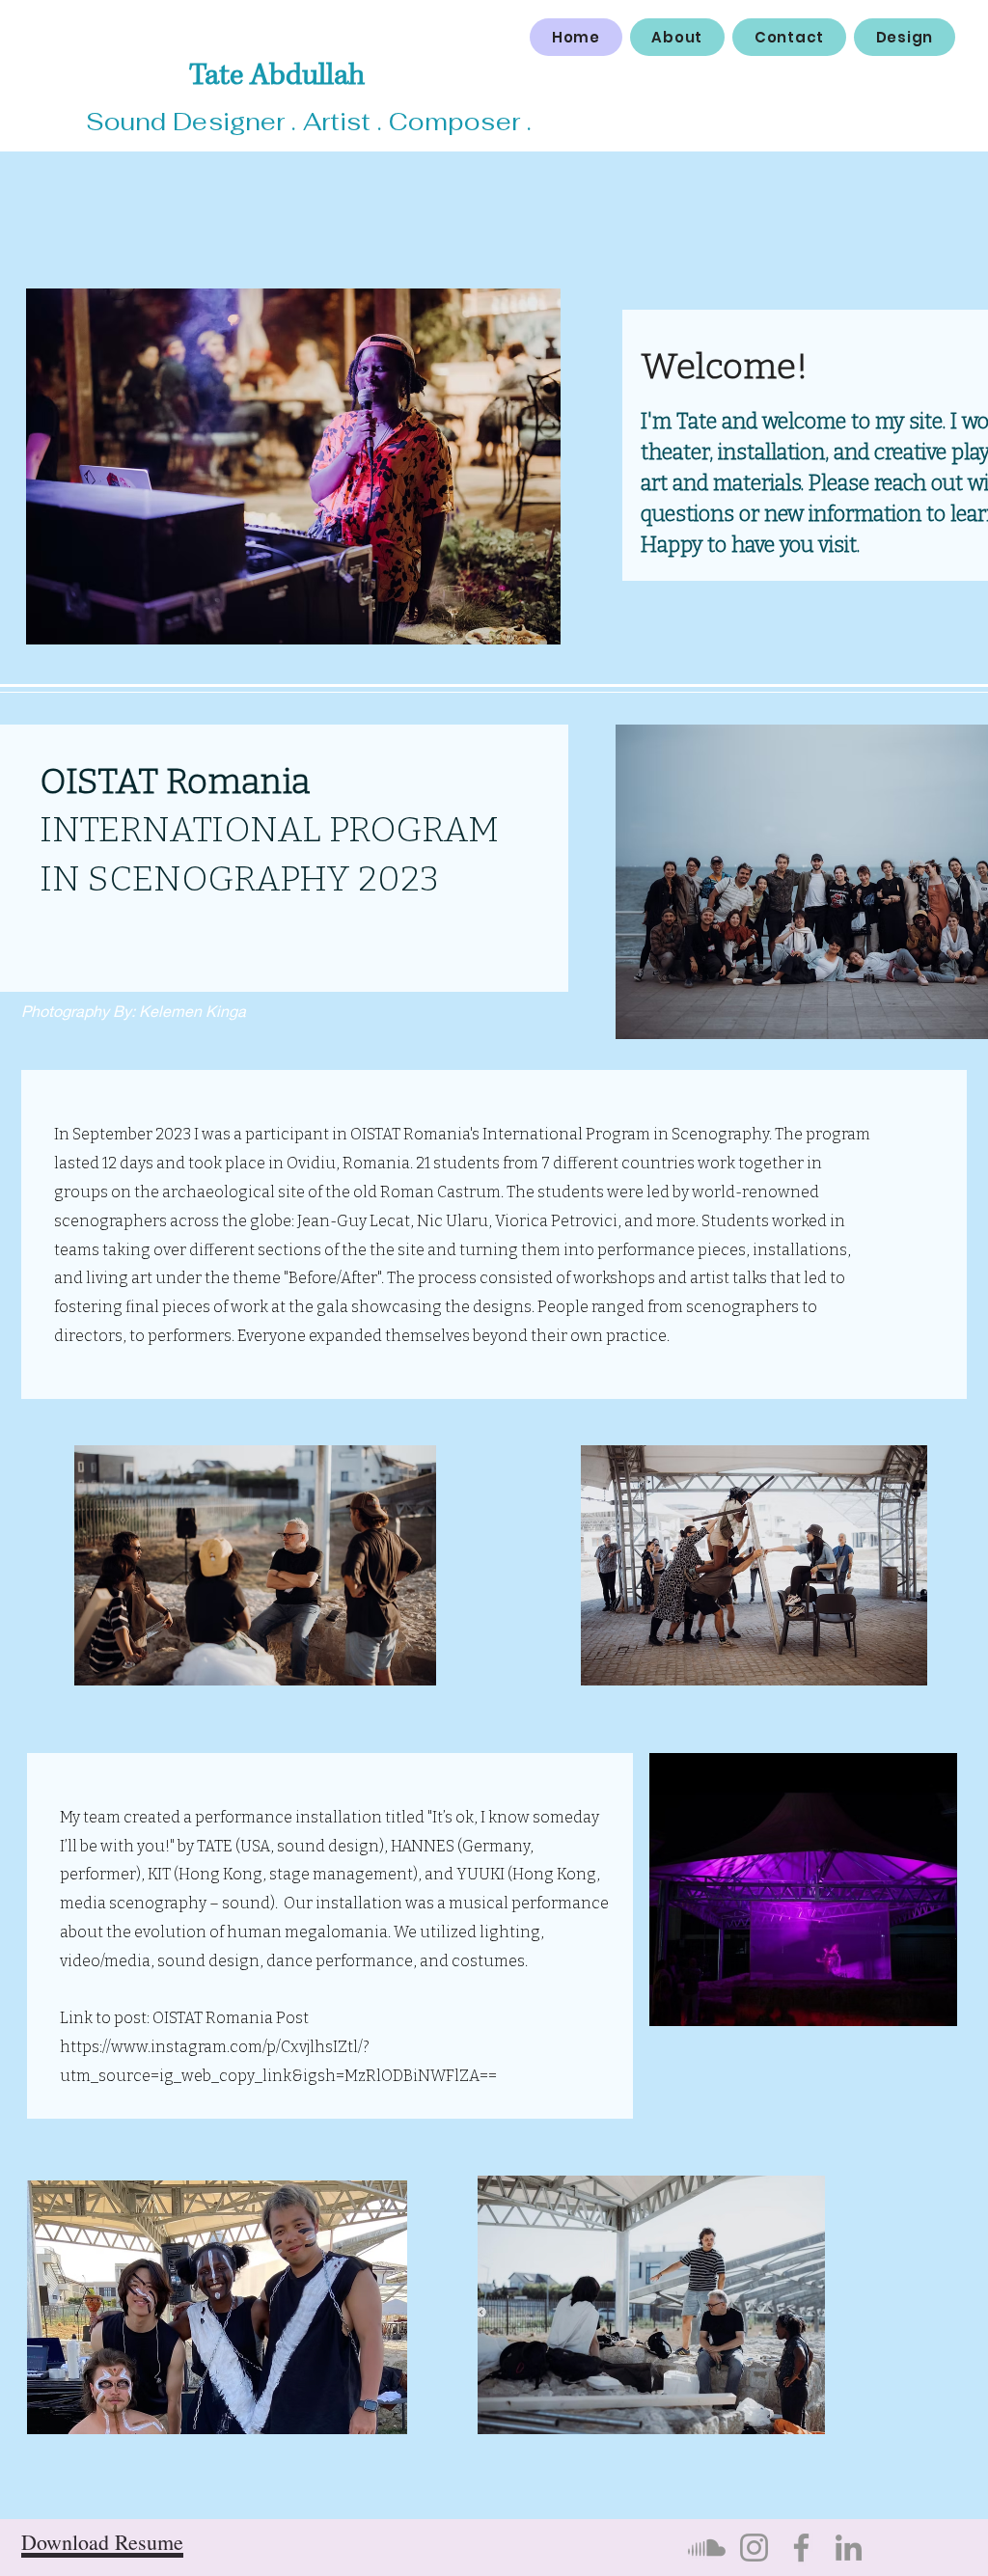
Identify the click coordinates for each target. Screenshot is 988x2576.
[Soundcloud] (707, 2548)
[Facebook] (801, 2548)
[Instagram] (754, 2548)
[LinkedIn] (849, 2548)
